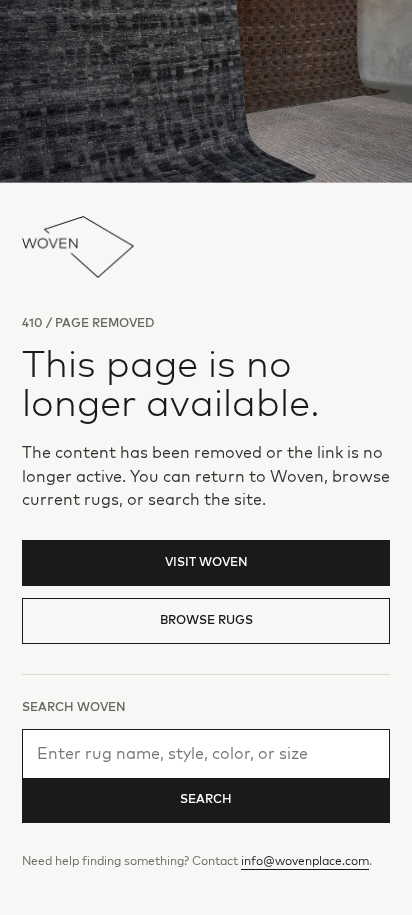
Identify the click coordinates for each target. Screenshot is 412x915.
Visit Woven (206, 563)
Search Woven (74, 708)
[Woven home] (78, 247)
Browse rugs (206, 621)
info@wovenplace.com (305, 862)
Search (206, 800)
